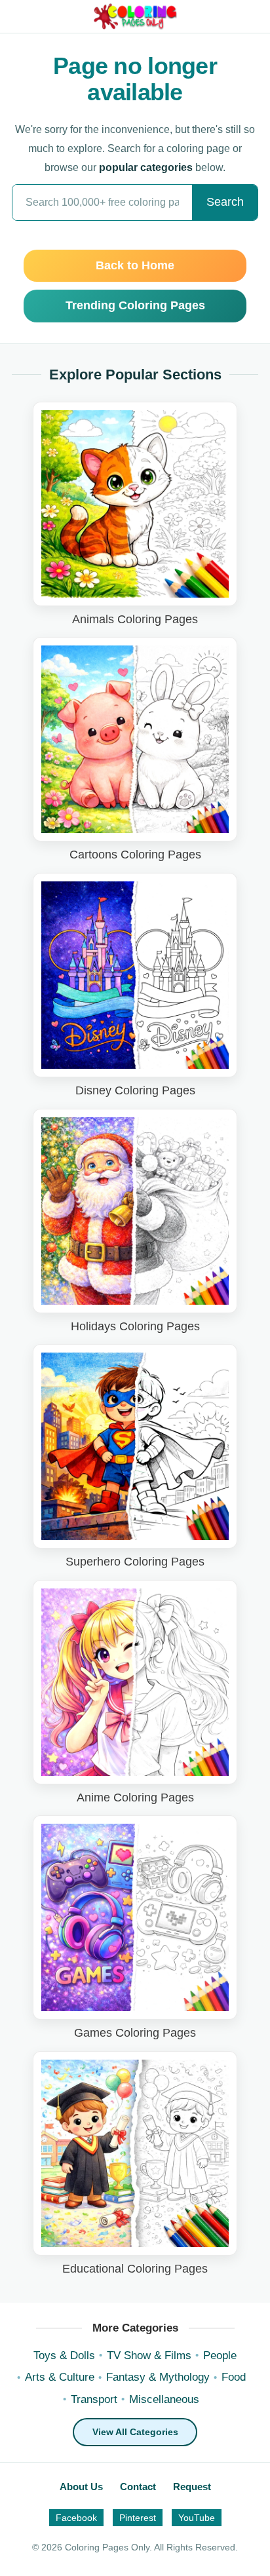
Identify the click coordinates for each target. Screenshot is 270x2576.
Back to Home (135, 265)
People (220, 2355)
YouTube (197, 2518)
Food (234, 2377)
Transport (94, 2399)
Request (192, 2487)
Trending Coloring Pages (135, 305)
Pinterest (138, 2518)
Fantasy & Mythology (158, 2377)
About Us (81, 2487)
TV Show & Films (149, 2355)
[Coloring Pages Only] (135, 16)
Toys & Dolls (64, 2355)
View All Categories (135, 2432)
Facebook (76, 2518)
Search (225, 202)
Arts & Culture (60, 2377)
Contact (138, 2487)
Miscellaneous (164, 2399)
